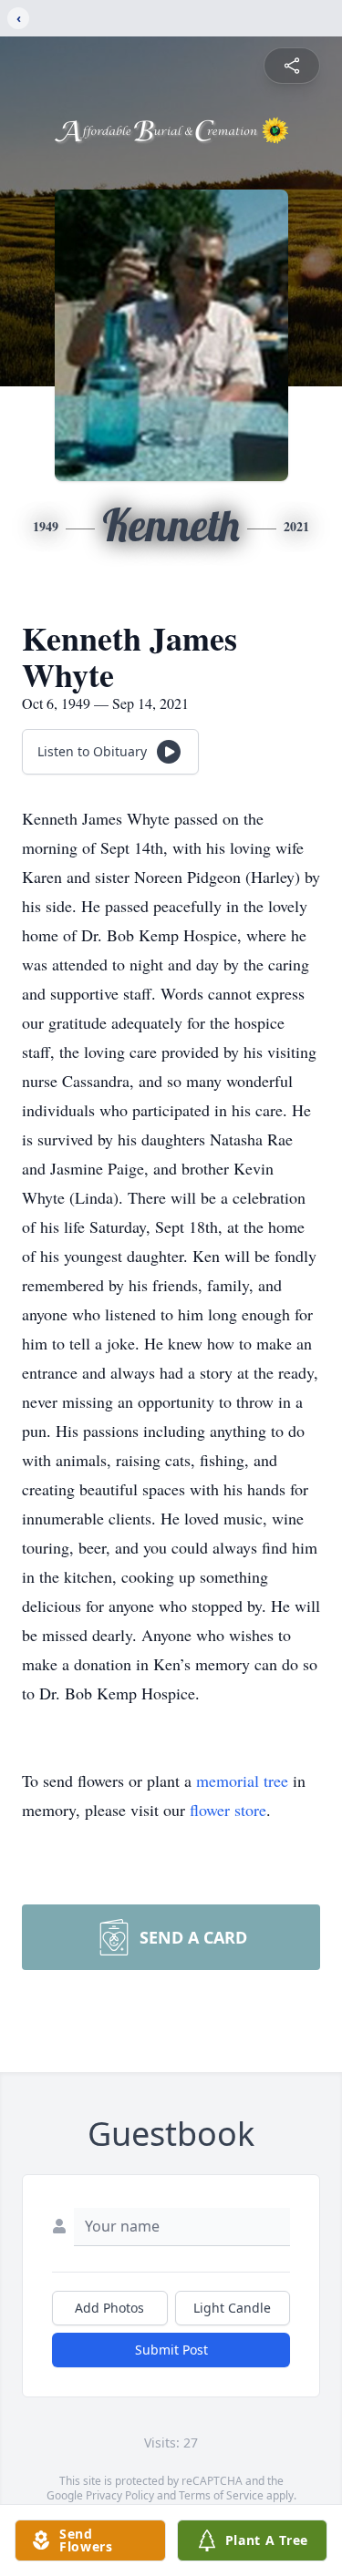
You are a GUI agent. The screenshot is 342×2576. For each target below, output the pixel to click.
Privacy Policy (120, 2495)
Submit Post (171, 2350)
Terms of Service (221, 2495)
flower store (228, 1810)
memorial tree (242, 1781)
